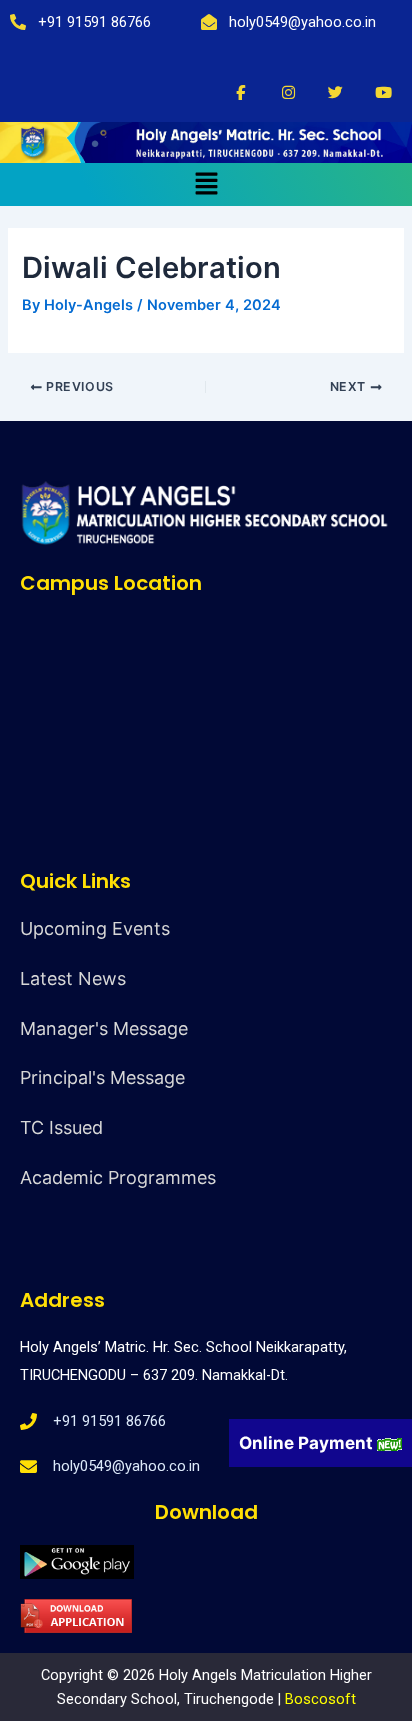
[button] (206, 184)
